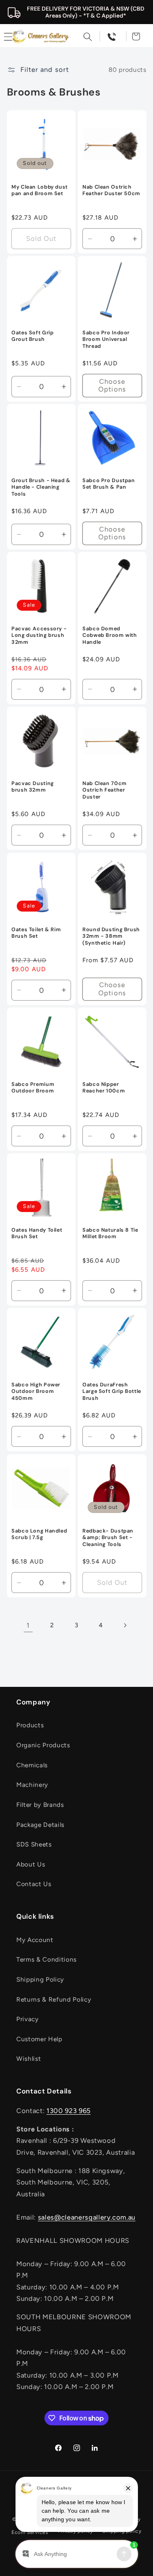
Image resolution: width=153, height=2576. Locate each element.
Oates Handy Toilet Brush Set (37, 1233)
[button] (88, 36)
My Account (35, 1940)
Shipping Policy (40, 1979)
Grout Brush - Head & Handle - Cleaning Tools (41, 488)
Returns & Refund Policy (54, 1999)
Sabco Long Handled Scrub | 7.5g (39, 1534)
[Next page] (125, 1625)
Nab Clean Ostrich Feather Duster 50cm (111, 190)
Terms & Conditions (47, 1959)
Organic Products (43, 1745)
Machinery (32, 1785)
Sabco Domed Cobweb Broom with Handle (110, 635)
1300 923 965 (69, 2111)
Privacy (28, 2019)
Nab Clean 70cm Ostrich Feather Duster (105, 790)
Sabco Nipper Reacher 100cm (104, 1088)
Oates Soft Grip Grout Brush (32, 336)
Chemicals (32, 1765)
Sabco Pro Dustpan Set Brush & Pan (109, 484)
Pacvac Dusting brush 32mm (33, 787)
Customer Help (39, 2039)
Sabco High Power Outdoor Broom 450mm (36, 1392)
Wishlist (29, 2059)
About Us (31, 1864)
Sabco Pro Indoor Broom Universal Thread (106, 339)
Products (30, 1725)
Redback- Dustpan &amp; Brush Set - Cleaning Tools (108, 1538)
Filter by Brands (40, 1805)
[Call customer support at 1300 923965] (112, 36)
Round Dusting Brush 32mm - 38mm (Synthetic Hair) (111, 936)
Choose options (112, 385)
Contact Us (34, 1884)
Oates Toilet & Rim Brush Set (36, 933)
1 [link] (28, 1625)
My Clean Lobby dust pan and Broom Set (40, 190)
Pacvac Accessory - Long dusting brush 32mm (39, 635)
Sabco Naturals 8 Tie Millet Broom (110, 1233)
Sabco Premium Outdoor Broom (33, 1088)
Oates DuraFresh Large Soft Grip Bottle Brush (112, 1392)
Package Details (40, 1825)
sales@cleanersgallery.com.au (87, 2217)
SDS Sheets (34, 1844)
